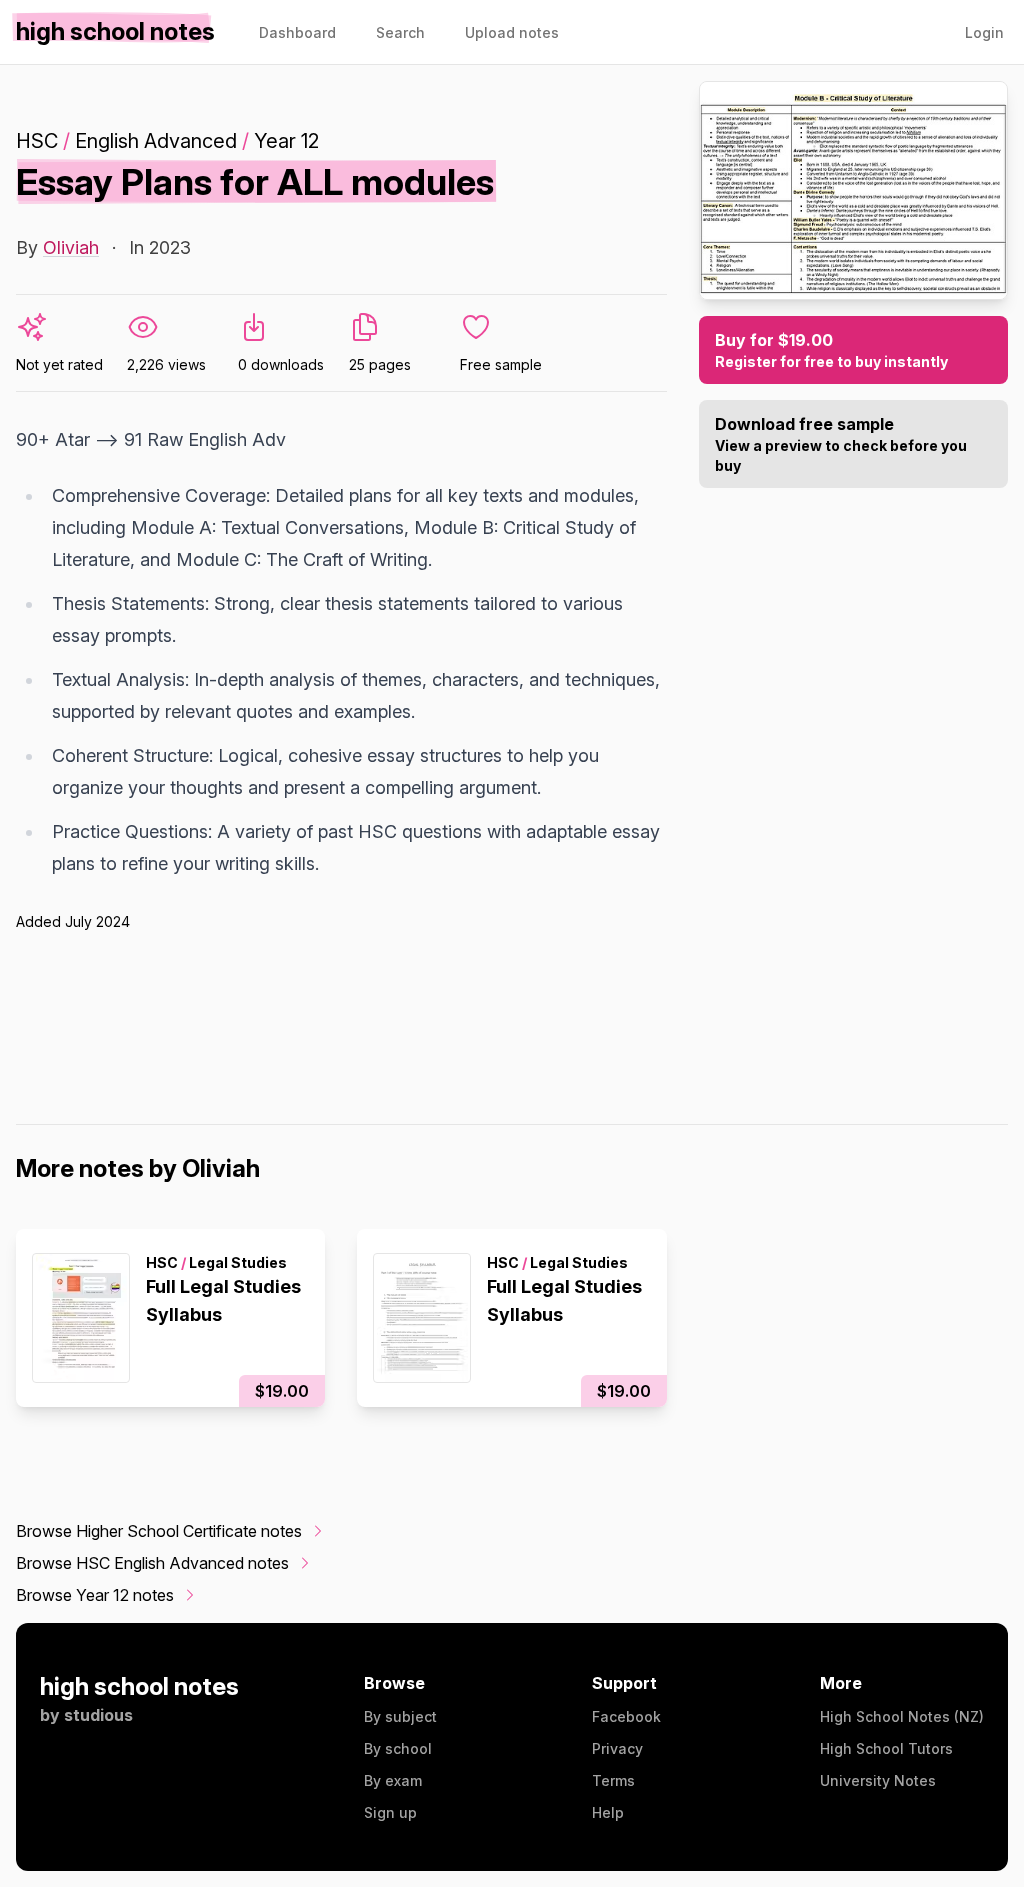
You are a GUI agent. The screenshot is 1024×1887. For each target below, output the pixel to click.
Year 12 (286, 141)
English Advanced (156, 141)
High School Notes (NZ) (902, 1716)
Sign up (390, 1812)
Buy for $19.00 (831, 350)
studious (98, 1715)
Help (608, 1812)
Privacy (617, 1748)
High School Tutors (886, 1748)
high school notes (139, 1686)
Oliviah (71, 247)
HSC (37, 141)
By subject (400, 1716)
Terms (613, 1780)
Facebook (626, 1716)
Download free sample (841, 444)
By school (398, 1748)
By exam (393, 1780)
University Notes (878, 1780)
